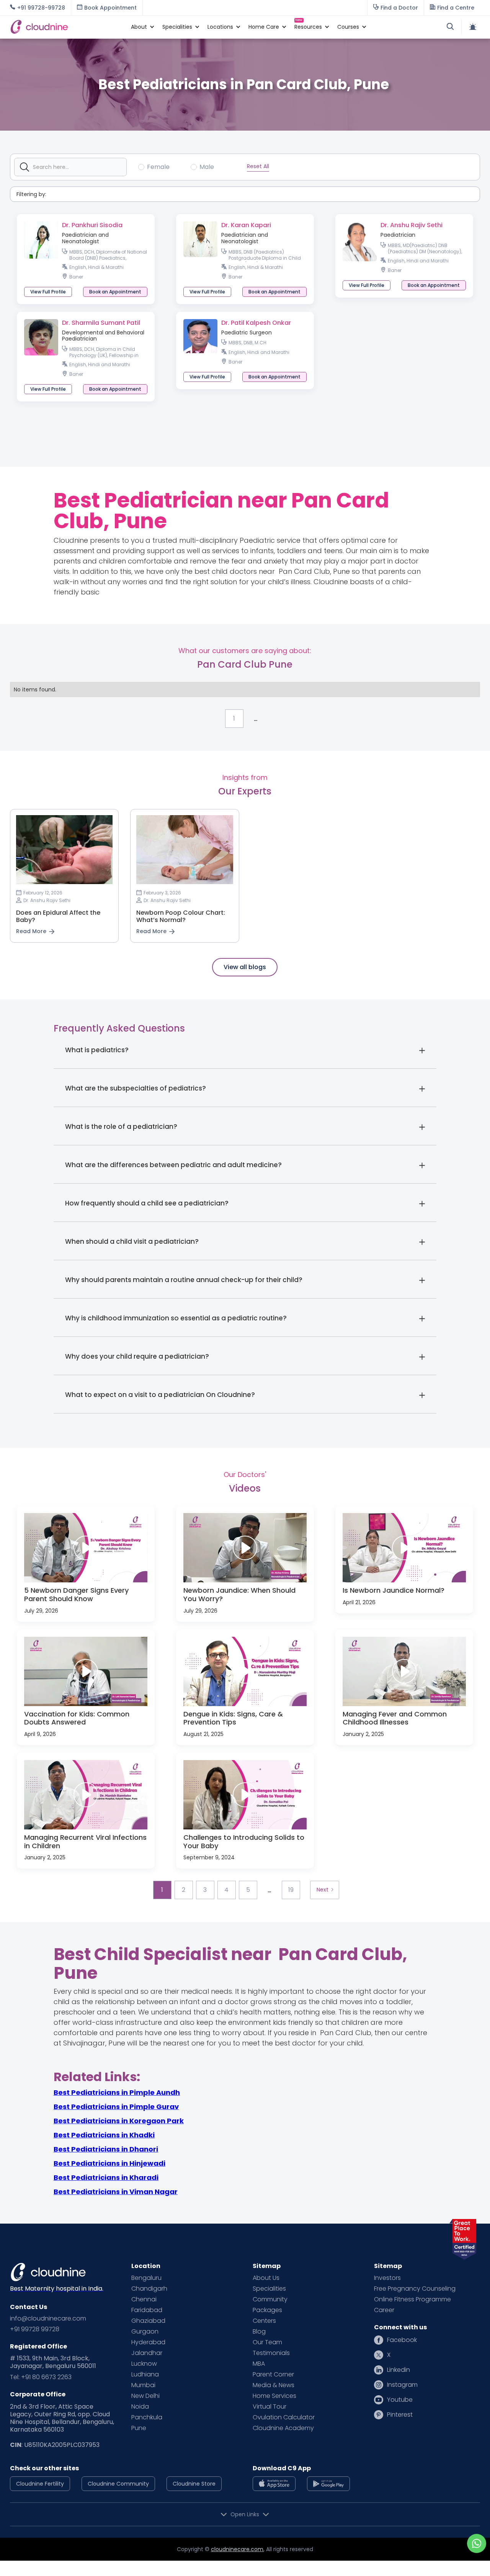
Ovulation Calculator (284, 2417)
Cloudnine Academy (283, 2428)
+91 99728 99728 (35, 2329)
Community (270, 2299)
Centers (264, 2321)
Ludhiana (145, 2375)
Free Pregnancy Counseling (415, 2289)
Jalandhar (147, 2353)
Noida (140, 2407)
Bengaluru (146, 2278)
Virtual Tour (269, 2407)
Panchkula (147, 2417)
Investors (387, 2278)
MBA (259, 2364)
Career (384, 2310)
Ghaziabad (148, 2321)
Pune (139, 2428)
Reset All (258, 166)
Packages (267, 2310)
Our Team (267, 2342)
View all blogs (245, 967)
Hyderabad (148, 2342)
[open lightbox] (86, 1548)
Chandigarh (149, 2289)
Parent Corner (273, 2375)
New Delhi (145, 2396)
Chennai (144, 2299)
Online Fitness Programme (412, 2299)
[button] (139, 27)
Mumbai (143, 2385)
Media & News (274, 2385)
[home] (67, 27)
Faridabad (147, 2310)
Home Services (274, 2396)
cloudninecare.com (237, 2549)
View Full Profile (48, 292)
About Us (266, 2278)
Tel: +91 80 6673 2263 (41, 2377)
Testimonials (271, 2353)
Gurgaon (145, 2332)
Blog (259, 2332)
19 (291, 1890)
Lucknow (144, 2364)
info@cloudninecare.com (48, 2319)
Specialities (269, 2289)
